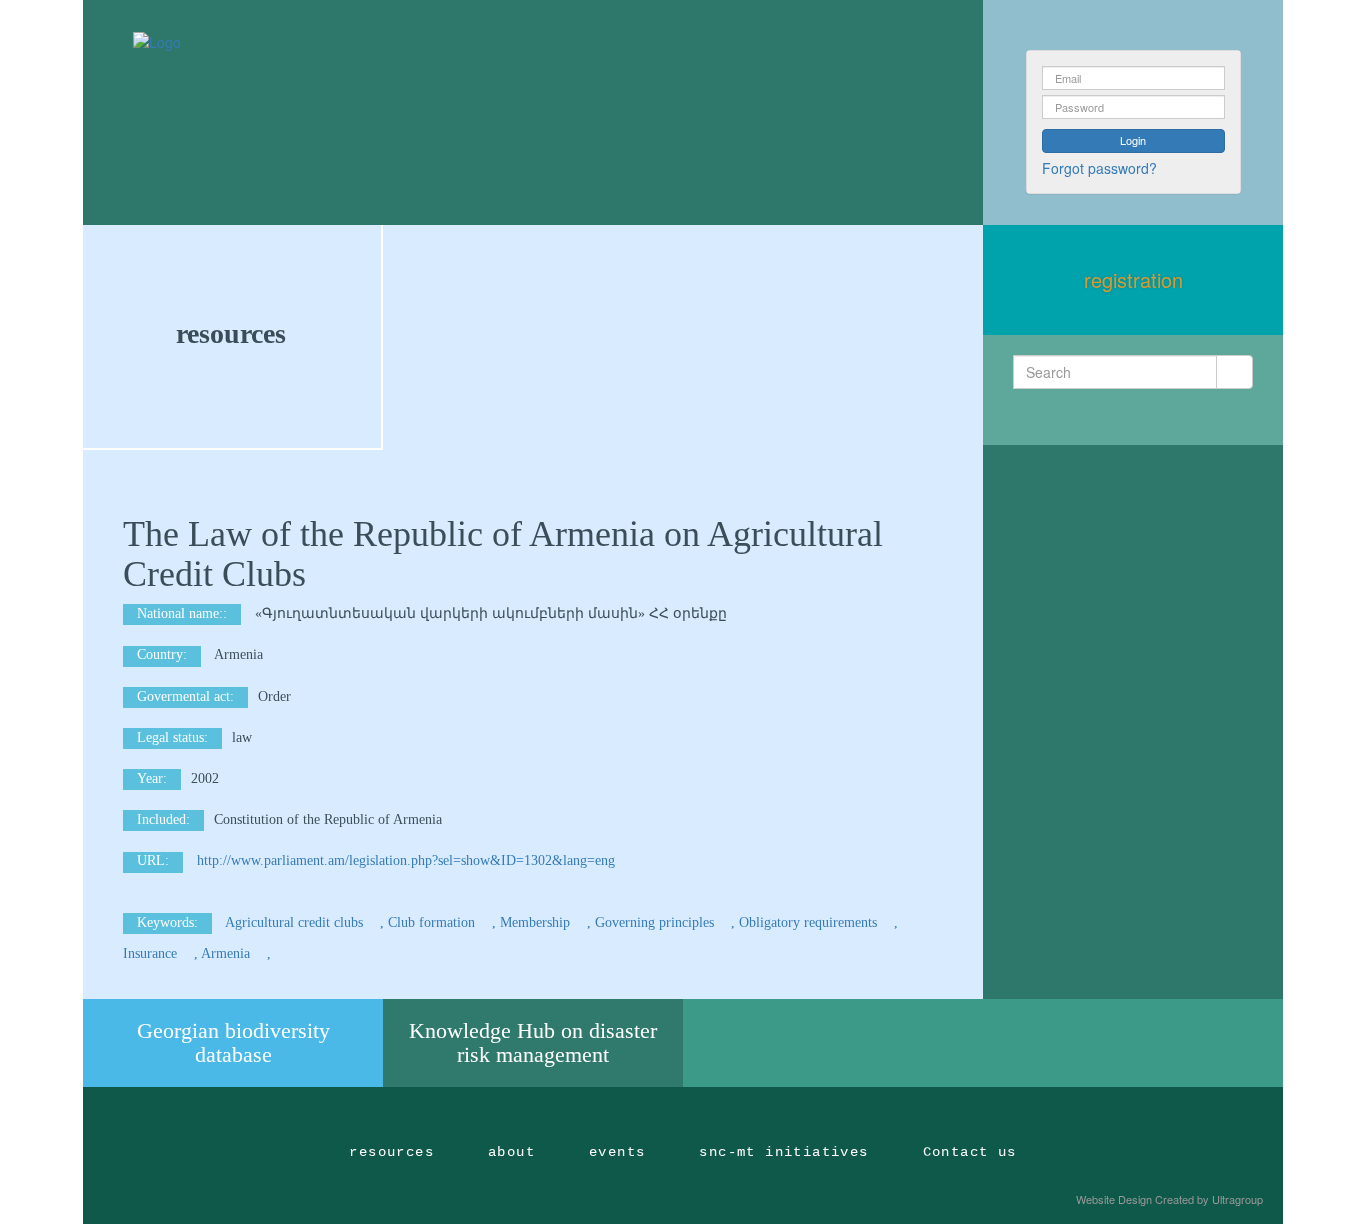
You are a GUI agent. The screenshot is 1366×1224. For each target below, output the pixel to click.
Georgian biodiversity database (233, 1042)
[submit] (1234, 372)
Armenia (227, 953)
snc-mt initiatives (783, 1152)
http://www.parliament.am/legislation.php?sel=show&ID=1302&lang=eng (406, 860)
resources (231, 333)
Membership (537, 922)
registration (1133, 279)
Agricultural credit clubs (296, 922)
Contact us (970, 1152)
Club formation (433, 922)
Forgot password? (1099, 168)
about (511, 1152)
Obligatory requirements (810, 922)
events (617, 1152)
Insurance (152, 953)
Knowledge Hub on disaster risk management (533, 1042)
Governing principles (656, 922)
